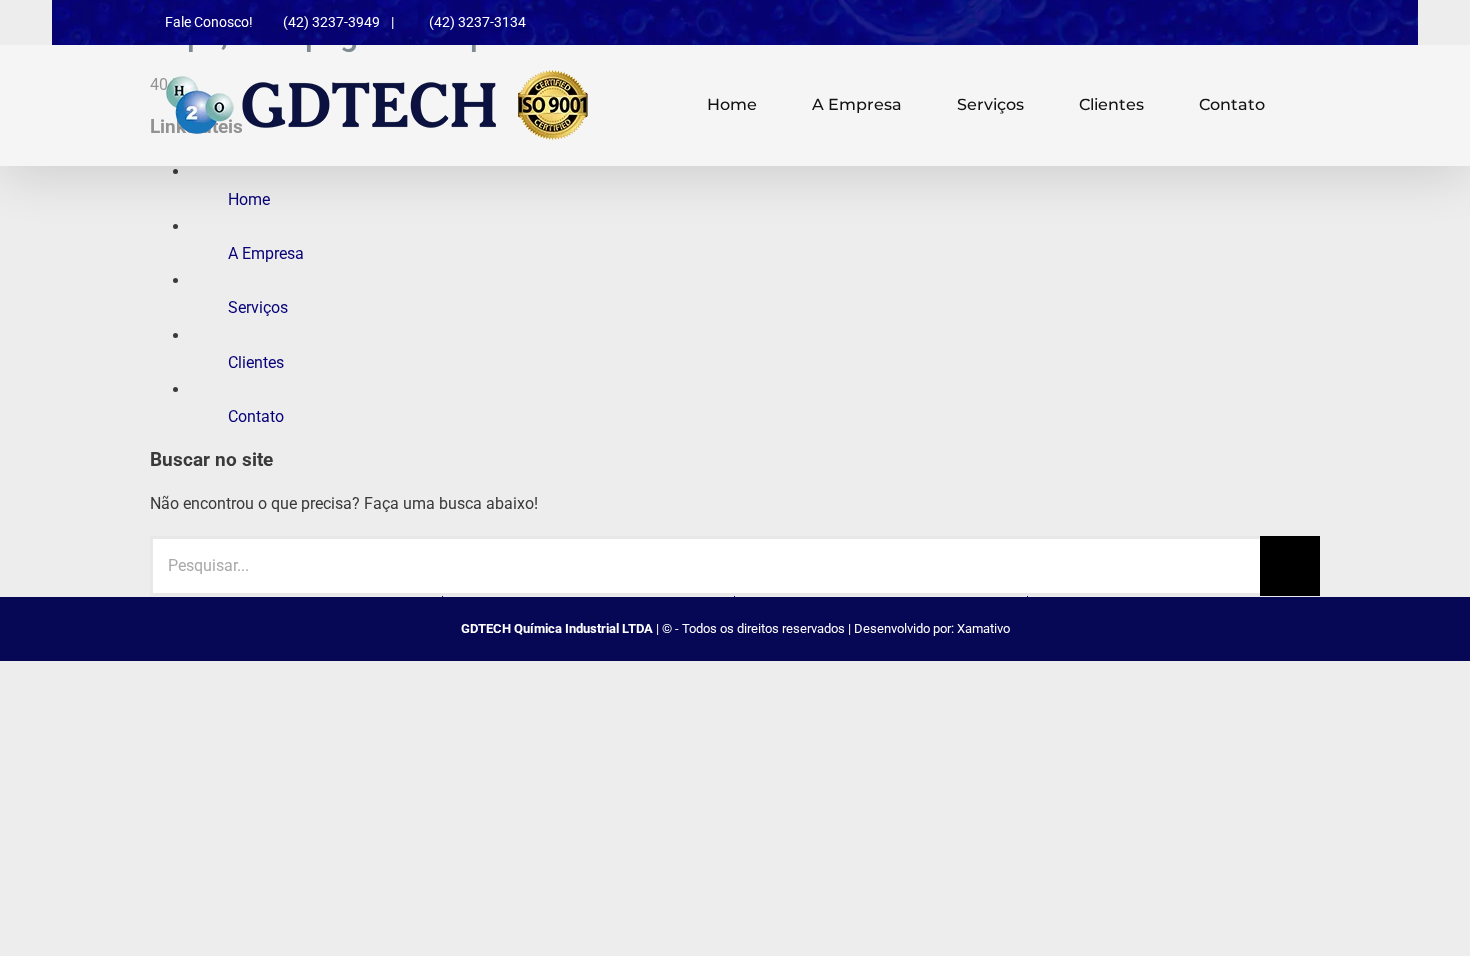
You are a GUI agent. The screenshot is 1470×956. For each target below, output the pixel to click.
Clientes (256, 362)
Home (249, 199)
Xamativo (983, 628)
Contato (256, 416)
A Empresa (266, 253)
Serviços (258, 307)
